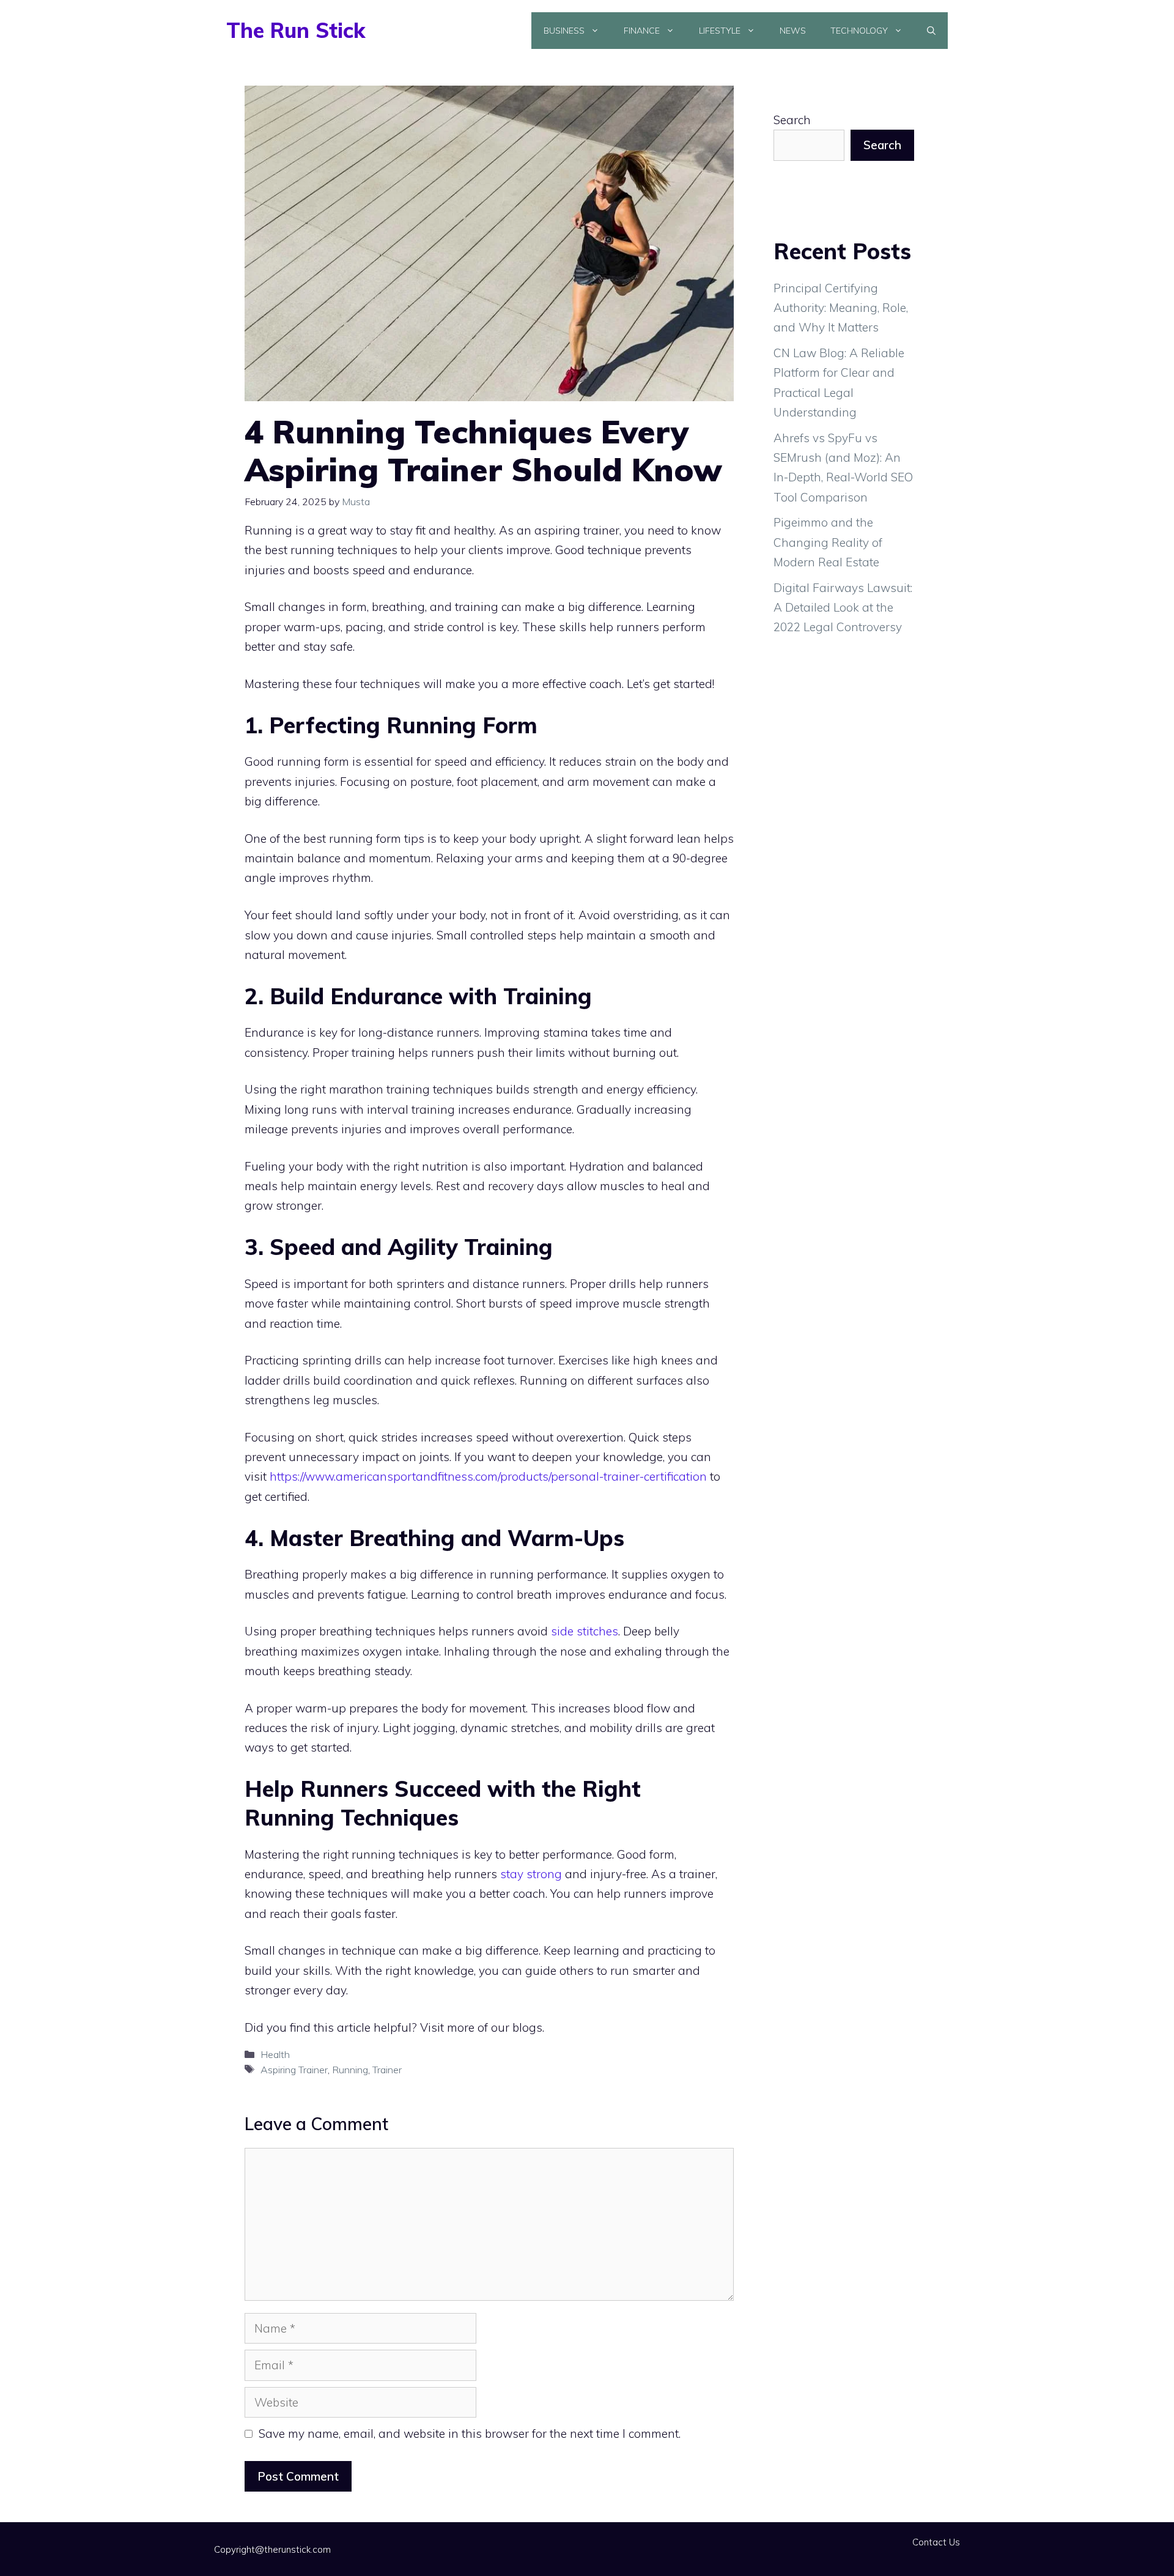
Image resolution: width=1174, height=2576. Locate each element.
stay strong (533, 1874)
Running (350, 2070)
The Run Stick (296, 30)
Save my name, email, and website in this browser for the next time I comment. (470, 2434)
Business (564, 31)
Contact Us (936, 2542)
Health (275, 2054)
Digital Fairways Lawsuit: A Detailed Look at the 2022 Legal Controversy (843, 608)
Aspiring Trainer (294, 2070)
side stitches (585, 1631)
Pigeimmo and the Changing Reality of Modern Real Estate (828, 542)
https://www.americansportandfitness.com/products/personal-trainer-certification (488, 1476)
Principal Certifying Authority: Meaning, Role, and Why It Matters (841, 308)
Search (792, 120)
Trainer (387, 2070)
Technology (859, 31)
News (793, 31)
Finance (642, 31)
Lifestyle (720, 31)
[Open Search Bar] (931, 31)
